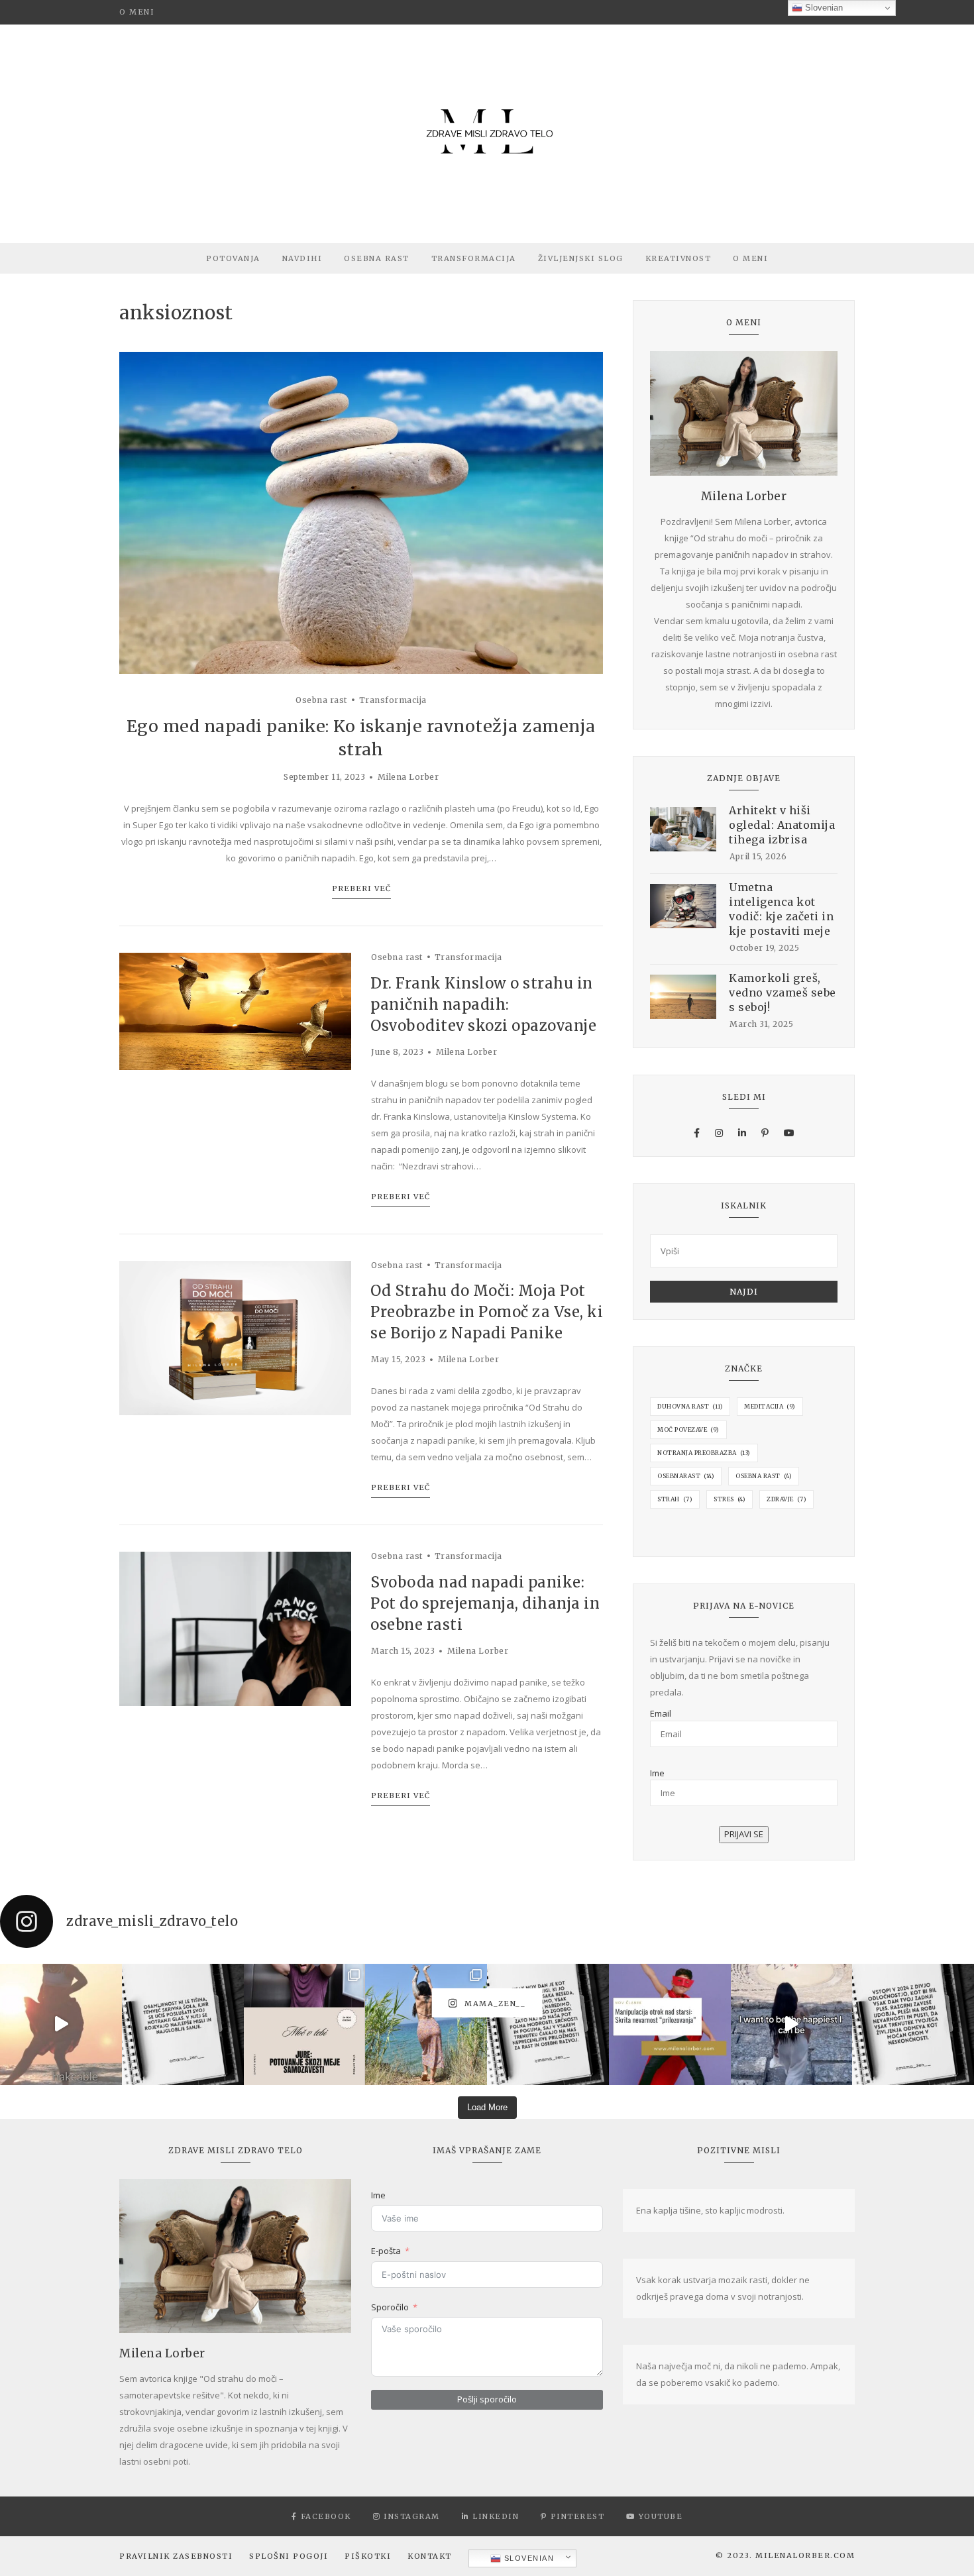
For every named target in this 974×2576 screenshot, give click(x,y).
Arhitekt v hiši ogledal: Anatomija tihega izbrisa (782, 825)
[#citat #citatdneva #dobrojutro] (548, 2025)
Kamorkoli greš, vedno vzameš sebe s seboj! (783, 993)
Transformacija (474, 258)
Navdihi (302, 258)
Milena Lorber (408, 777)
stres (730, 1499)
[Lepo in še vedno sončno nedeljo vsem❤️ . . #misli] (183, 2025)
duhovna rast (690, 1406)
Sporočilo (390, 2307)
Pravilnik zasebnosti (176, 2556)
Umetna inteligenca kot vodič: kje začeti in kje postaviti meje (781, 909)
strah (675, 1499)
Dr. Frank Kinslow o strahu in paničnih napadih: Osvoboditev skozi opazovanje (485, 1004)
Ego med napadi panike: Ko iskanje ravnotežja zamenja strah (361, 738)
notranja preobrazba (704, 1453)
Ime (657, 1773)
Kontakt (430, 2556)
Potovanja (233, 258)
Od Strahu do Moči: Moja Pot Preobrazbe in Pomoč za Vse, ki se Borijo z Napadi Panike (487, 1312)
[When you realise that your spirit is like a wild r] (426, 2025)
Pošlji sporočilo (487, 2399)
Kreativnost (678, 258)
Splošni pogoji (289, 2556)
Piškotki (368, 2556)
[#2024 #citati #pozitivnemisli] (913, 2025)
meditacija (770, 1406)
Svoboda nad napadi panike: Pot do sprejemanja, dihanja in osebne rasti (485, 1603)
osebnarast (686, 1476)
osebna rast (764, 1476)
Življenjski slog (581, 258)
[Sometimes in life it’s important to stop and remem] (792, 2025)
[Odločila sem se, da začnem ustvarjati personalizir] (305, 2025)
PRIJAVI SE (744, 1834)
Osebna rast (377, 258)
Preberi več (361, 888)
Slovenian (527, 2558)
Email (661, 1713)
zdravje (786, 1499)
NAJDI (744, 1292)
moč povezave (688, 1429)
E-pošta (386, 2251)
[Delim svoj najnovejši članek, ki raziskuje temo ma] (670, 2025)
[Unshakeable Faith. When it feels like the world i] (61, 2025)
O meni (137, 12)
